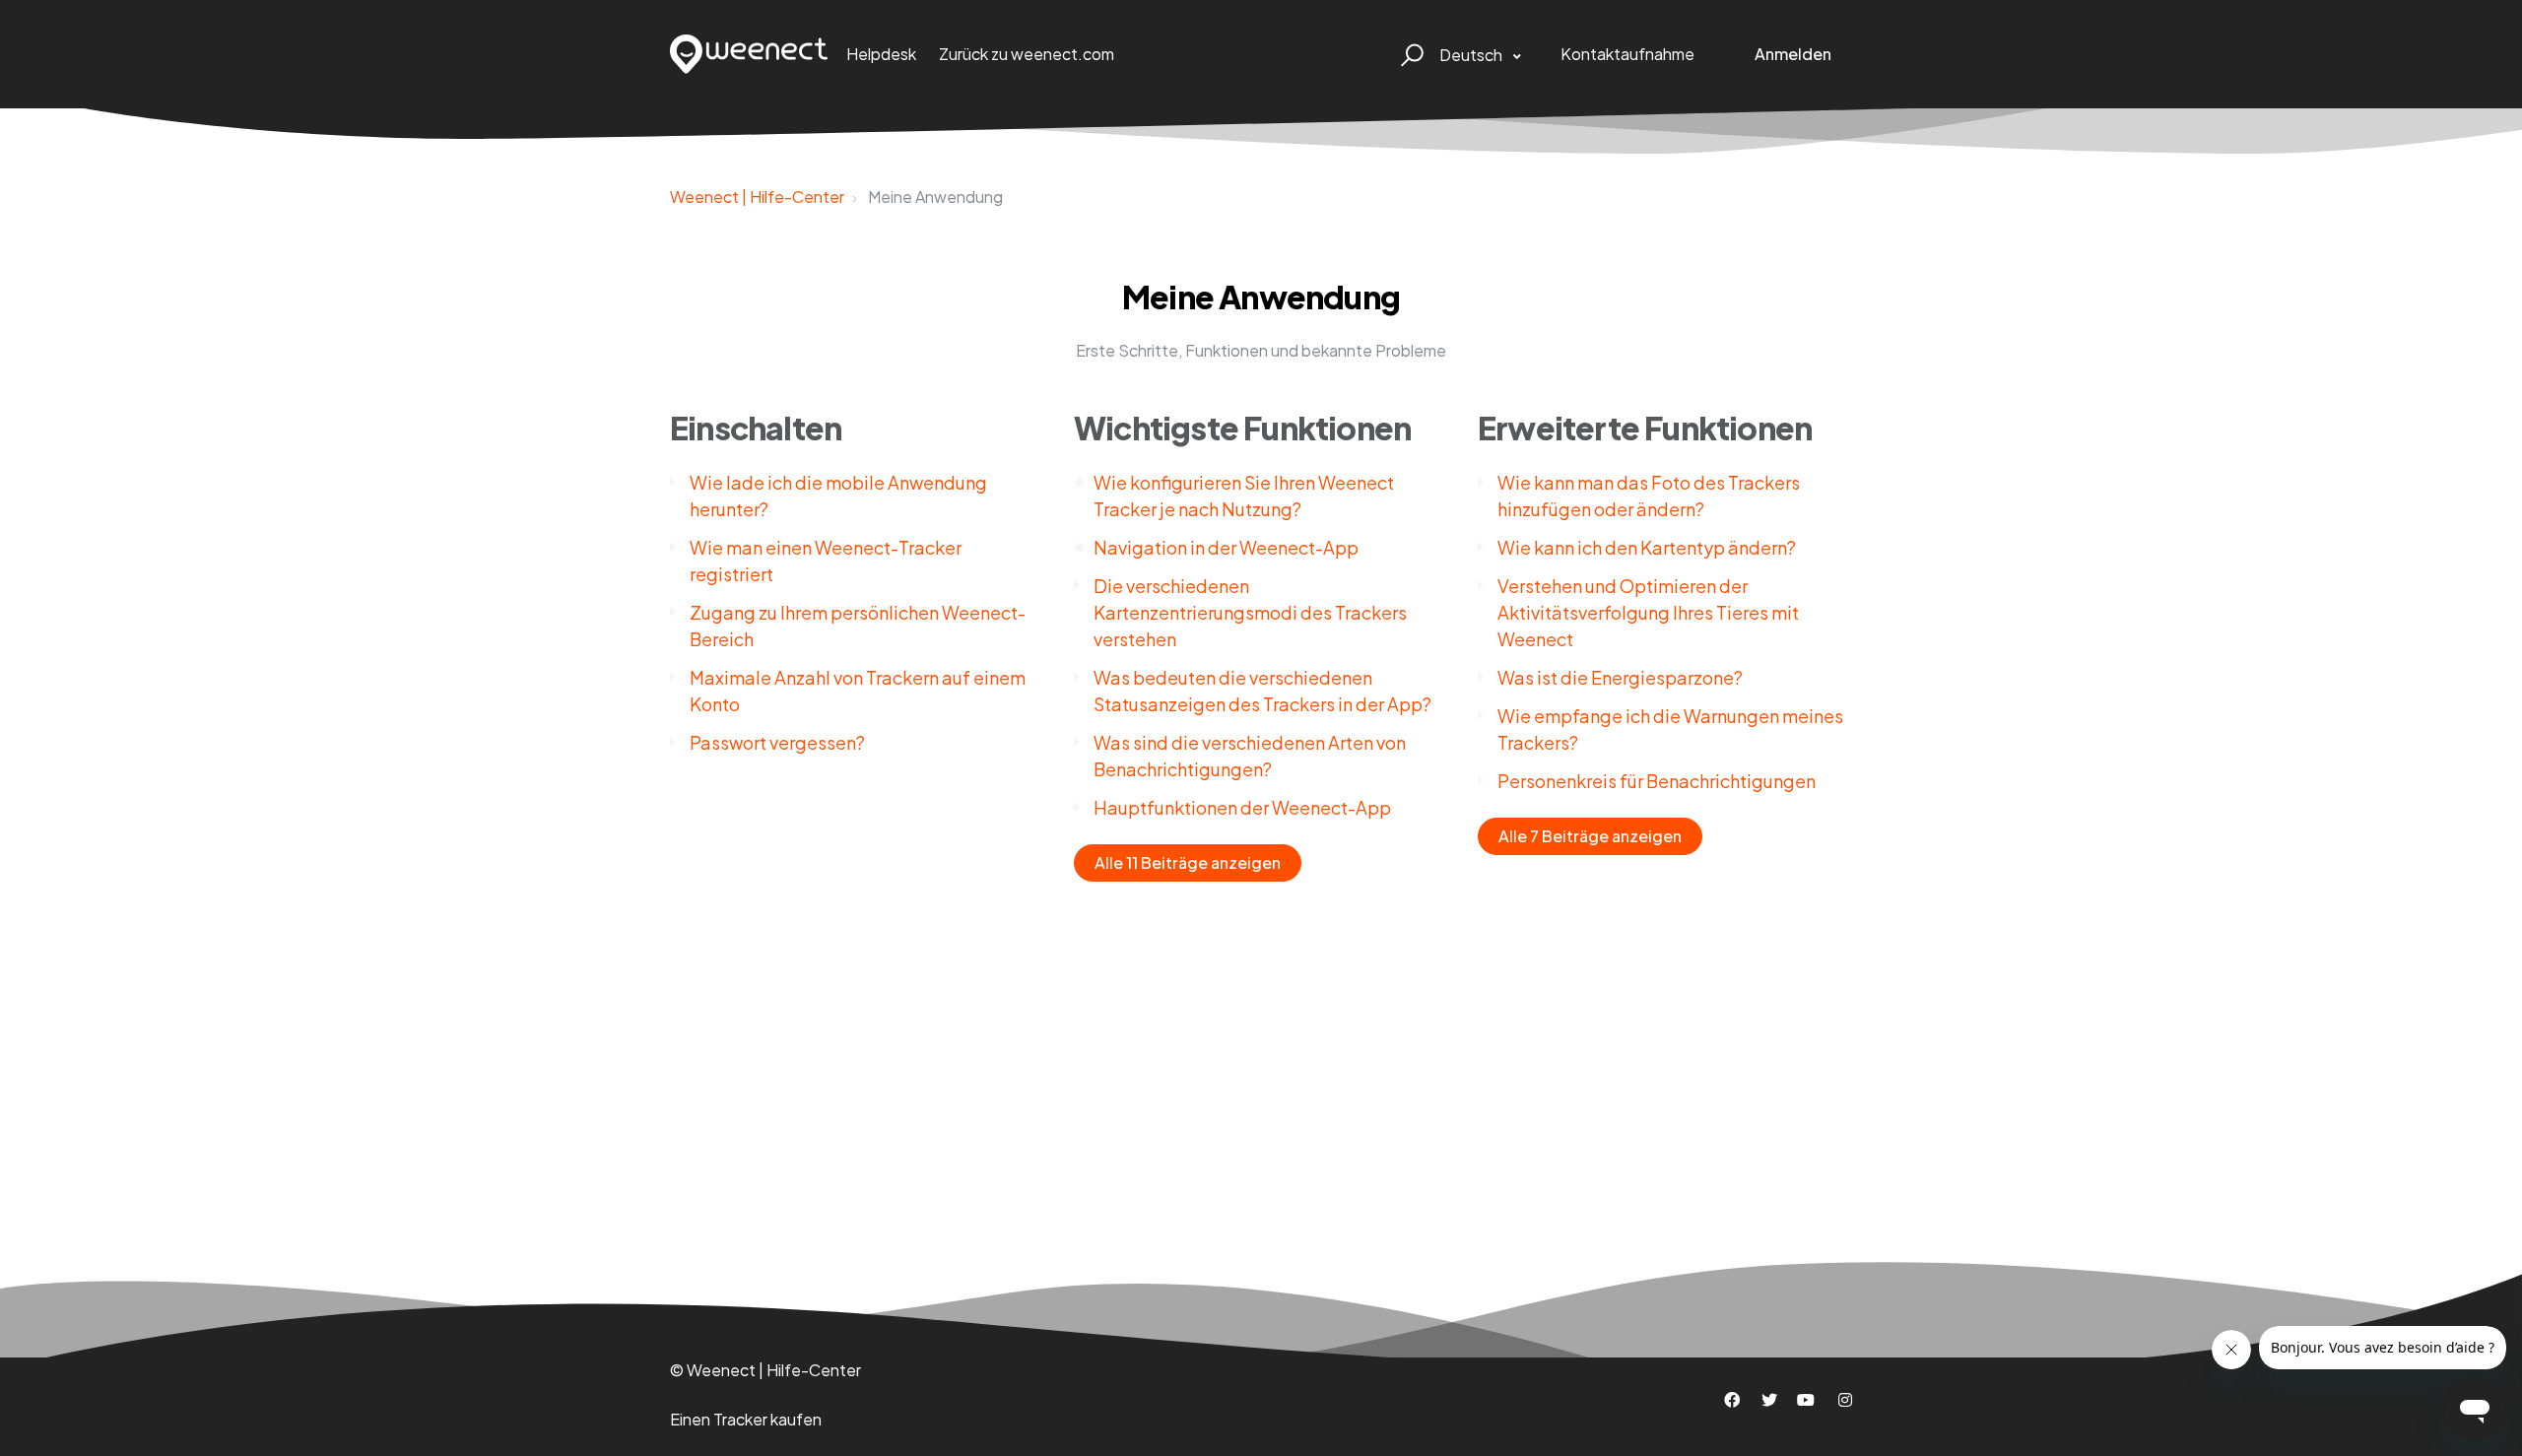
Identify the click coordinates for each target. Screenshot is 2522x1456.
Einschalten (756, 428)
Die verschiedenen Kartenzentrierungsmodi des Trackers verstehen (1250, 612)
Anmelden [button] (1793, 54)
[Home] (749, 54)
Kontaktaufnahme (1627, 54)
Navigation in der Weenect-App (1226, 547)
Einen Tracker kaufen (746, 1419)
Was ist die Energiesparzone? (1620, 677)
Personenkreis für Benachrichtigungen (1657, 781)
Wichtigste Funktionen (1242, 428)
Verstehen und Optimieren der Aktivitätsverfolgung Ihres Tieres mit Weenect (1648, 612)
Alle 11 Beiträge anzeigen (1188, 862)
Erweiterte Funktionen (1645, 428)
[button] (1409, 54)
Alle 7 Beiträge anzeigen (1590, 836)
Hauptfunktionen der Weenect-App (1242, 807)
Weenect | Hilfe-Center (757, 197)
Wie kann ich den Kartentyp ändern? (1647, 547)
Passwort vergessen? (777, 742)
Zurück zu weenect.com (1027, 54)
